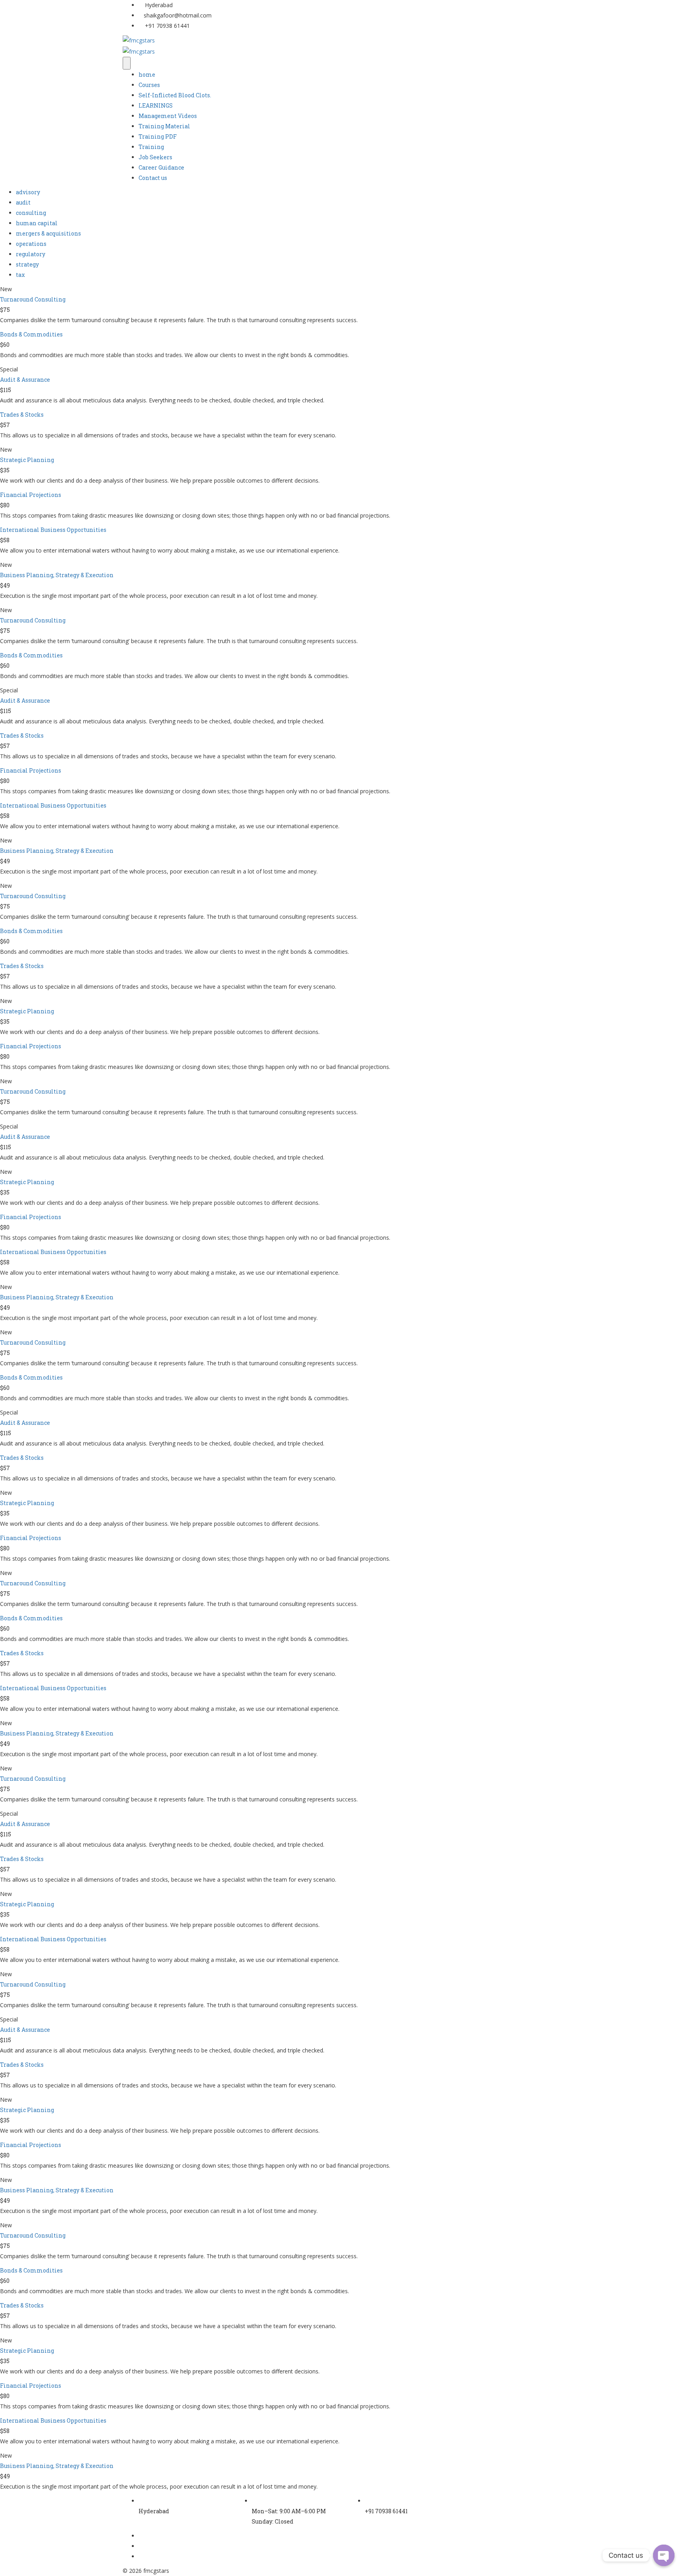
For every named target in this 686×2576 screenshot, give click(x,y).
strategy (27, 264)
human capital (37, 223)
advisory (28, 192)
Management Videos (168, 116)
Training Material (164, 126)
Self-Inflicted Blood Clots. (175, 95)
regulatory (31, 254)
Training (151, 147)
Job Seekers (155, 157)
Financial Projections (31, 495)
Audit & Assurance (25, 380)
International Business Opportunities (53, 530)
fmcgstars (156, 2571)
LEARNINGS (156, 105)
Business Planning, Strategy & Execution (57, 575)
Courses (149, 85)
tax (20, 275)
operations (31, 244)
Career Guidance (161, 167)
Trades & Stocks (22, 415)
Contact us (153, 178)
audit (23, 202)
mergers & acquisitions (48, 233)
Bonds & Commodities (31, 334)
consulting (31, 213)
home (147, 74)
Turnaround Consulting (33, 299)
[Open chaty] (664, 2555)
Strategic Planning (27, 460)
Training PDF (158, 136)
